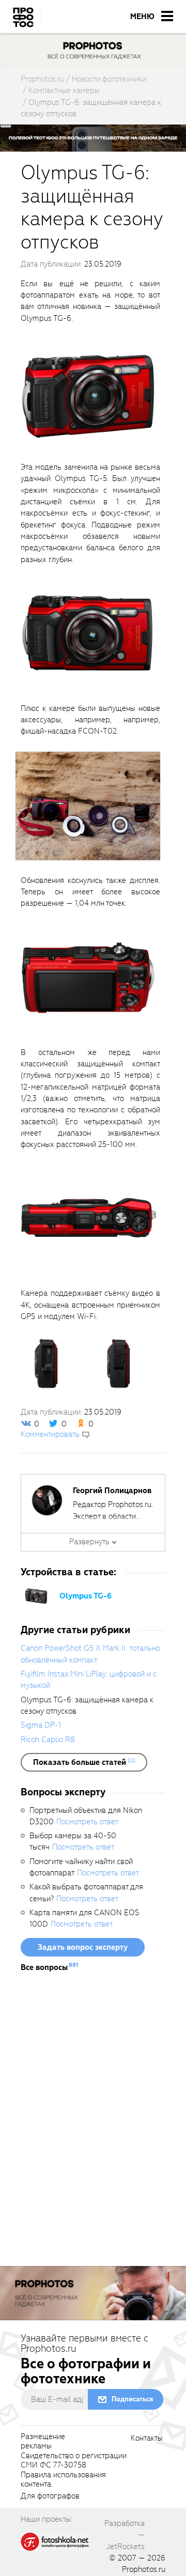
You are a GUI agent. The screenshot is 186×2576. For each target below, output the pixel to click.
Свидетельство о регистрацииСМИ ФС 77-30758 (74, 2461)
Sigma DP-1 (41, 1725)
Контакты (147, 2439)
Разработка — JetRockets (125, 2535)
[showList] (84, 1762)
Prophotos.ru (144, 2569)
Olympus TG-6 (86, 1596)
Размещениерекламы (43, 2442)
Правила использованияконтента (63, 2480)
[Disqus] (93, 2123)
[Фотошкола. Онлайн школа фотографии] (55, 2541)
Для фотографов (50, 2496)
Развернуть (89, 1542)
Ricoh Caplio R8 (48, 1740)
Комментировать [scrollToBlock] (50, 1434)
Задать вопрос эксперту (83, 1947)
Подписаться (132, 2399)
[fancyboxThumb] (88, 392)
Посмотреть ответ (87, 1822)
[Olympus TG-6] (36, 1595)
